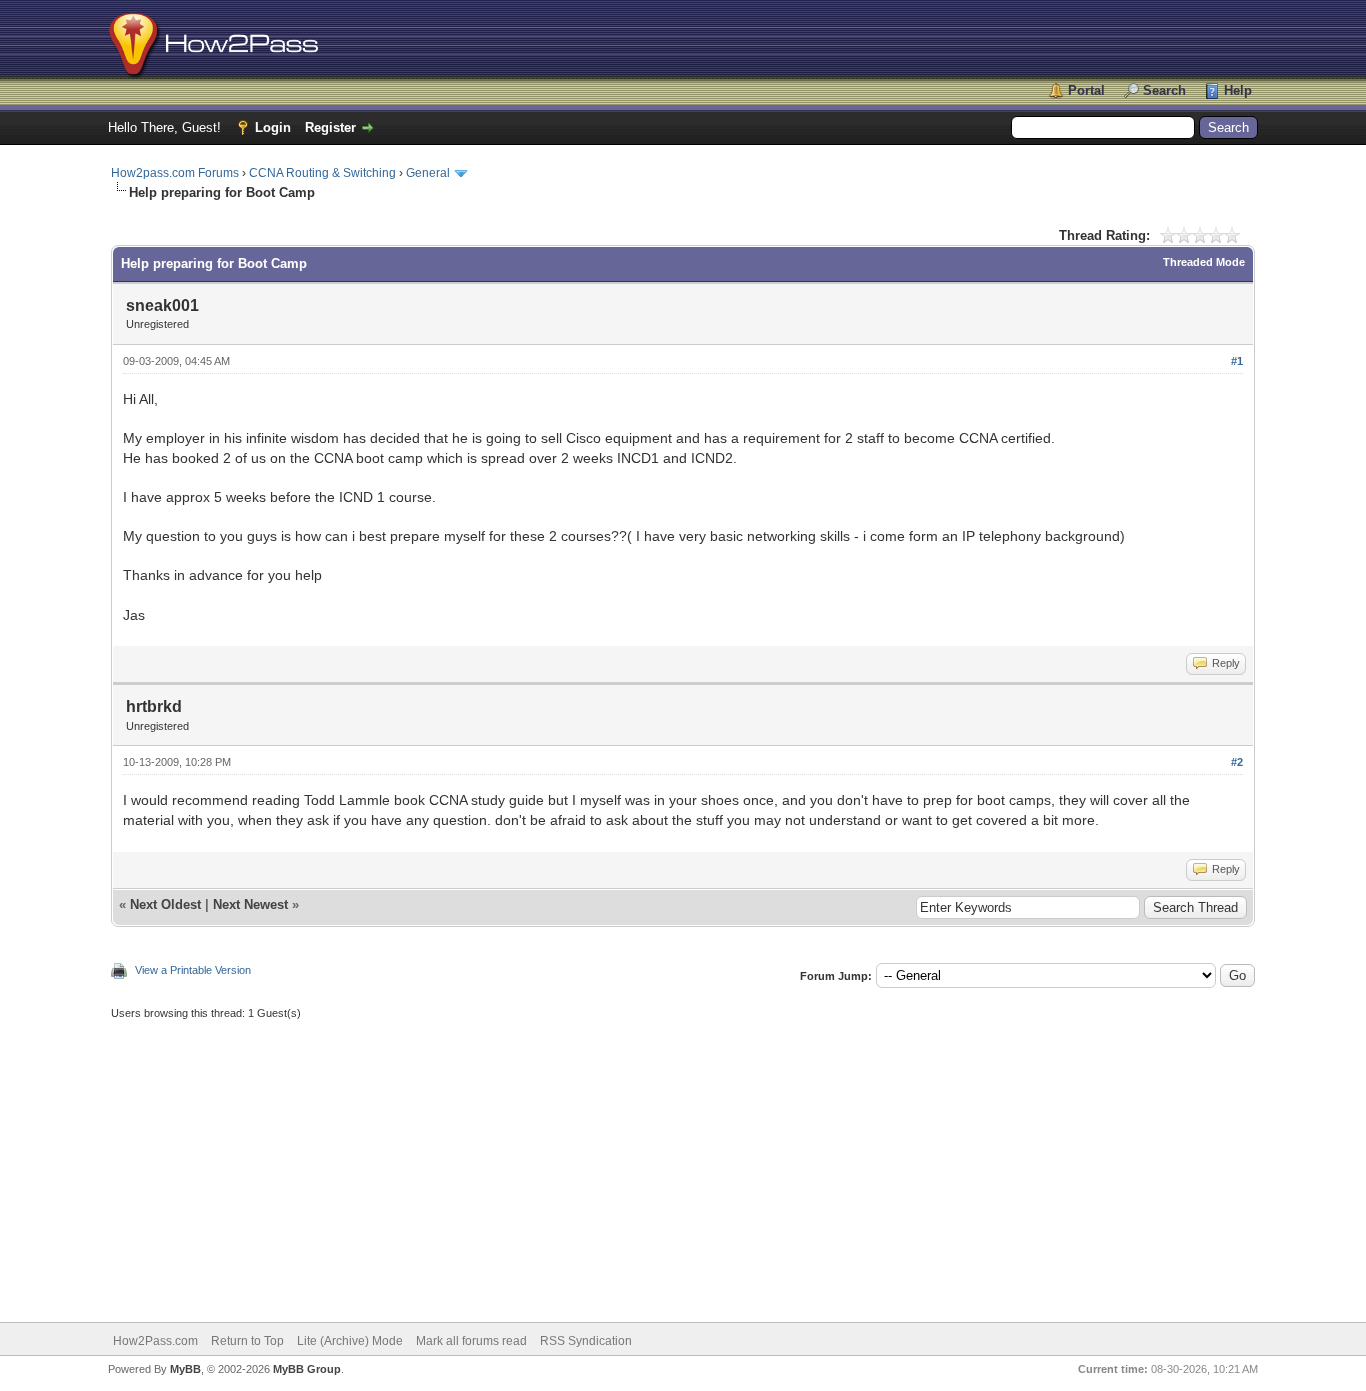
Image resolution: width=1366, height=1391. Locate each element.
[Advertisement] (683, 1162)
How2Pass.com (155, 1341)
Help (1238, 90)
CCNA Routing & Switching (322, 173)
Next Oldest (165, 904)
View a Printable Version (193, 970)
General (428, 173)
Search (1164, 90)
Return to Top (247, 1341)
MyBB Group (307, 1369)
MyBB (185, 1369)
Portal (1086, 90)
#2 (1237, 762)
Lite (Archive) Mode (350, 1341)
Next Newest (250, 904)
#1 (1237, 361)
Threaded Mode (1204, 262)
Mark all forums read (471, 1341)
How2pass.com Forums (175, 173)
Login (273, 127)
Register (330, 127)
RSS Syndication (586, 1341)
